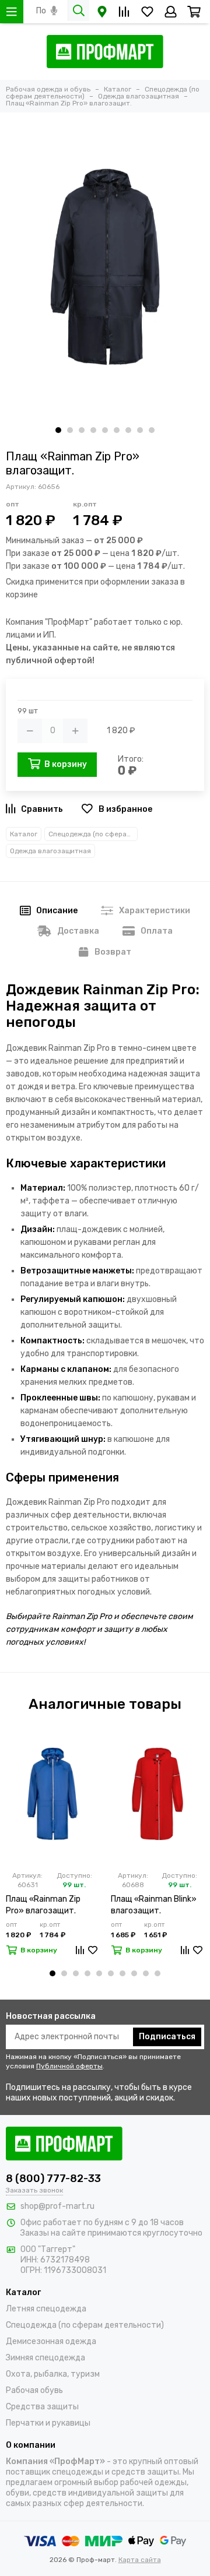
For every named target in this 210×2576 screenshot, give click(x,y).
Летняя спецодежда (46, 2309)
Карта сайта (140, 2560)
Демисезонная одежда (51, 2341)
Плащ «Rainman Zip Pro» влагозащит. (43, 1905)
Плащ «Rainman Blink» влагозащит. (154, 1905)
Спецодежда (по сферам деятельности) (93, 834)
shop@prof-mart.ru (57, 2206)
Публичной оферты (69, 2066)
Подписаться (167, 2037)
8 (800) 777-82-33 (53, 2179)
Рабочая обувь (34, 2390)
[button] (58, 430)
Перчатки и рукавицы (48, 2423)
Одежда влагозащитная (50, 851)
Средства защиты (42, 2407)
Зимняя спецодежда (45, 2358)
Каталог (24, 834)
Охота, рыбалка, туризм (53, 2374)
